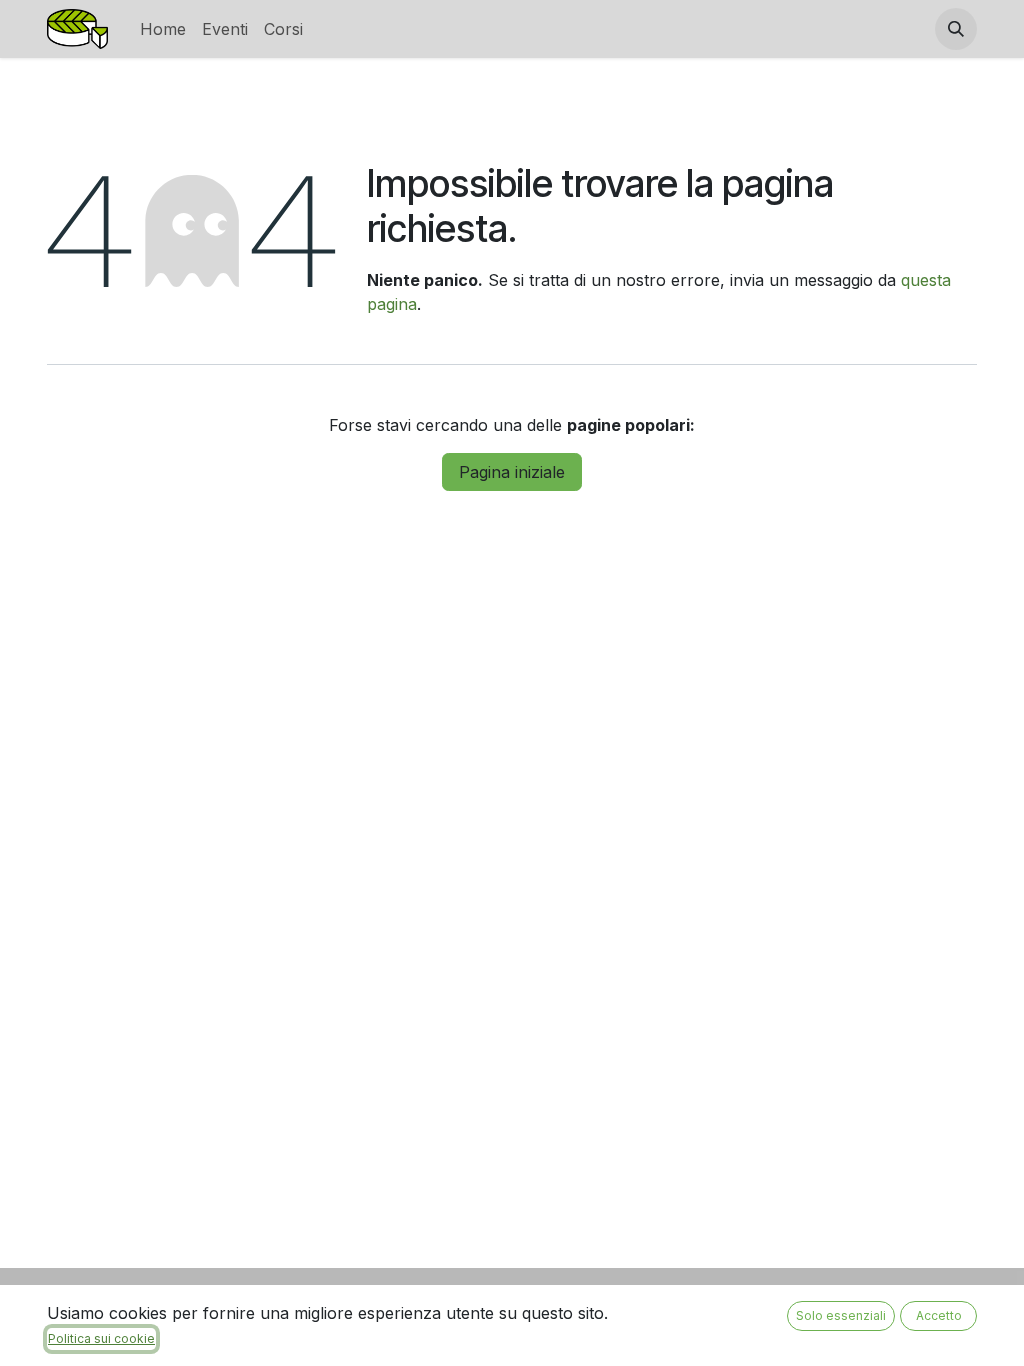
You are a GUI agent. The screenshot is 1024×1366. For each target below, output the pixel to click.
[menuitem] (163, 29)
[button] (956, 29)
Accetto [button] (939, 1315)
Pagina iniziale (512, 472)
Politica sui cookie (101, 1338)
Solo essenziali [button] (841, 1315)
